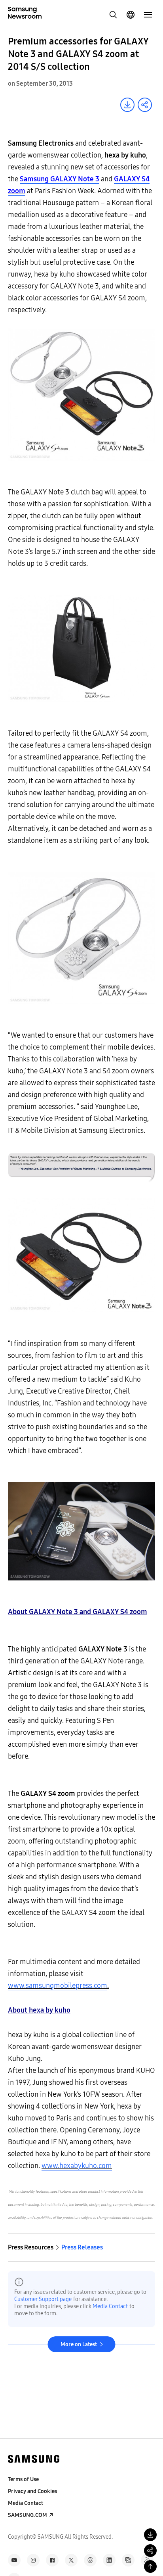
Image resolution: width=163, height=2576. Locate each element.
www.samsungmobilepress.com (58, 1986)
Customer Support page (43, 2299)
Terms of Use (23, 2479)
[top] (150, 2566)
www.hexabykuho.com (77, 2166)
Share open (145, 105)
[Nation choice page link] (131, 15)
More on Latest (79, 2344)
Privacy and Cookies (32, 2491)
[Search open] (113, 15)
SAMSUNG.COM (27, 2515)
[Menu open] (148, 15)
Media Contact (110, 2306)
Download (127, 105)
